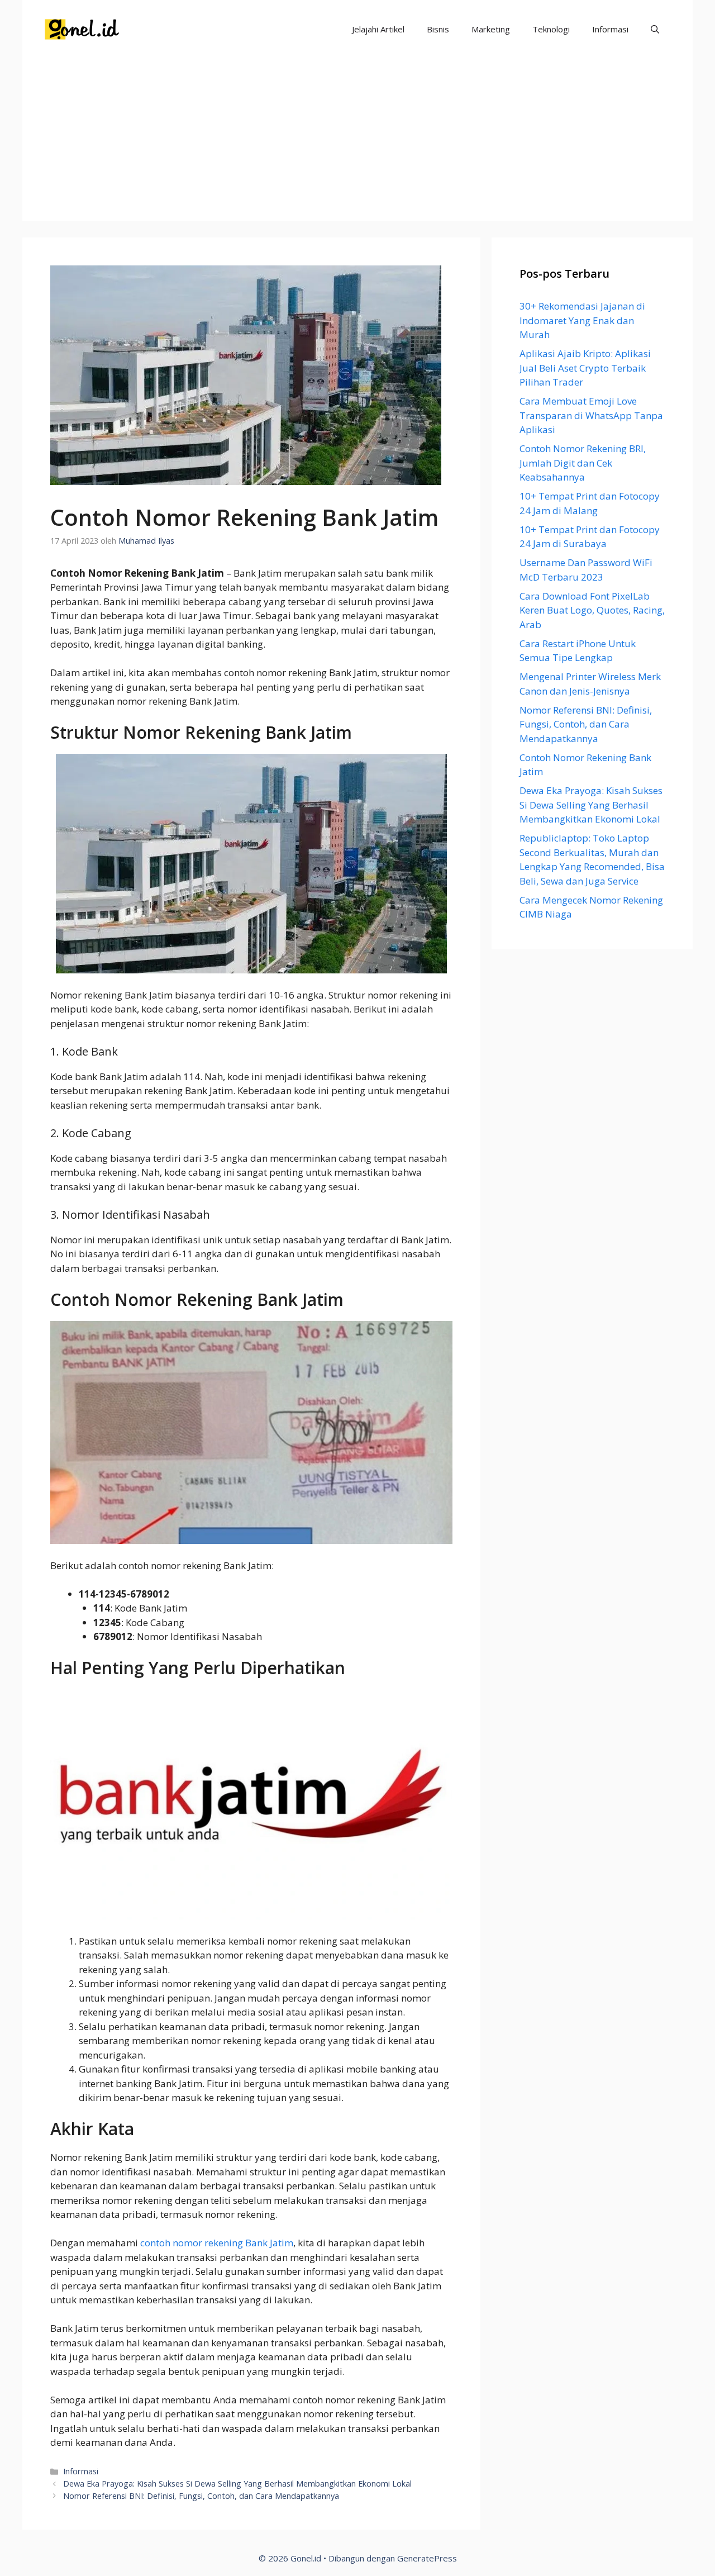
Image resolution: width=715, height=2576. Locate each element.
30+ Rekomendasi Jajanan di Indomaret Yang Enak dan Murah (582, 320)
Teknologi (551, 29)
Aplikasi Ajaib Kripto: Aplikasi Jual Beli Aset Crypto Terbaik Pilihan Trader (585, 368)
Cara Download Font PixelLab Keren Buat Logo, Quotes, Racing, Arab (592, 610)
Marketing (491, 29)
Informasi (610, 29)
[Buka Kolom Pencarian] (655, 29)
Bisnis (438, 29)
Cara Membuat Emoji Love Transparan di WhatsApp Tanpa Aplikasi (591, 415)
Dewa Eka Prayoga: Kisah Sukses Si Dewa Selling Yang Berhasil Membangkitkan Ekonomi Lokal (237, 2484)
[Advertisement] (357, 142)
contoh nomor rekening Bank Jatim (217, 2243)
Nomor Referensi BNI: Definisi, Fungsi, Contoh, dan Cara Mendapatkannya (201, 2496)
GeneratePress (427, 2558)
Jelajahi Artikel (378, 29)
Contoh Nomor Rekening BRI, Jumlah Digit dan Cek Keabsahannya (583, 463)
